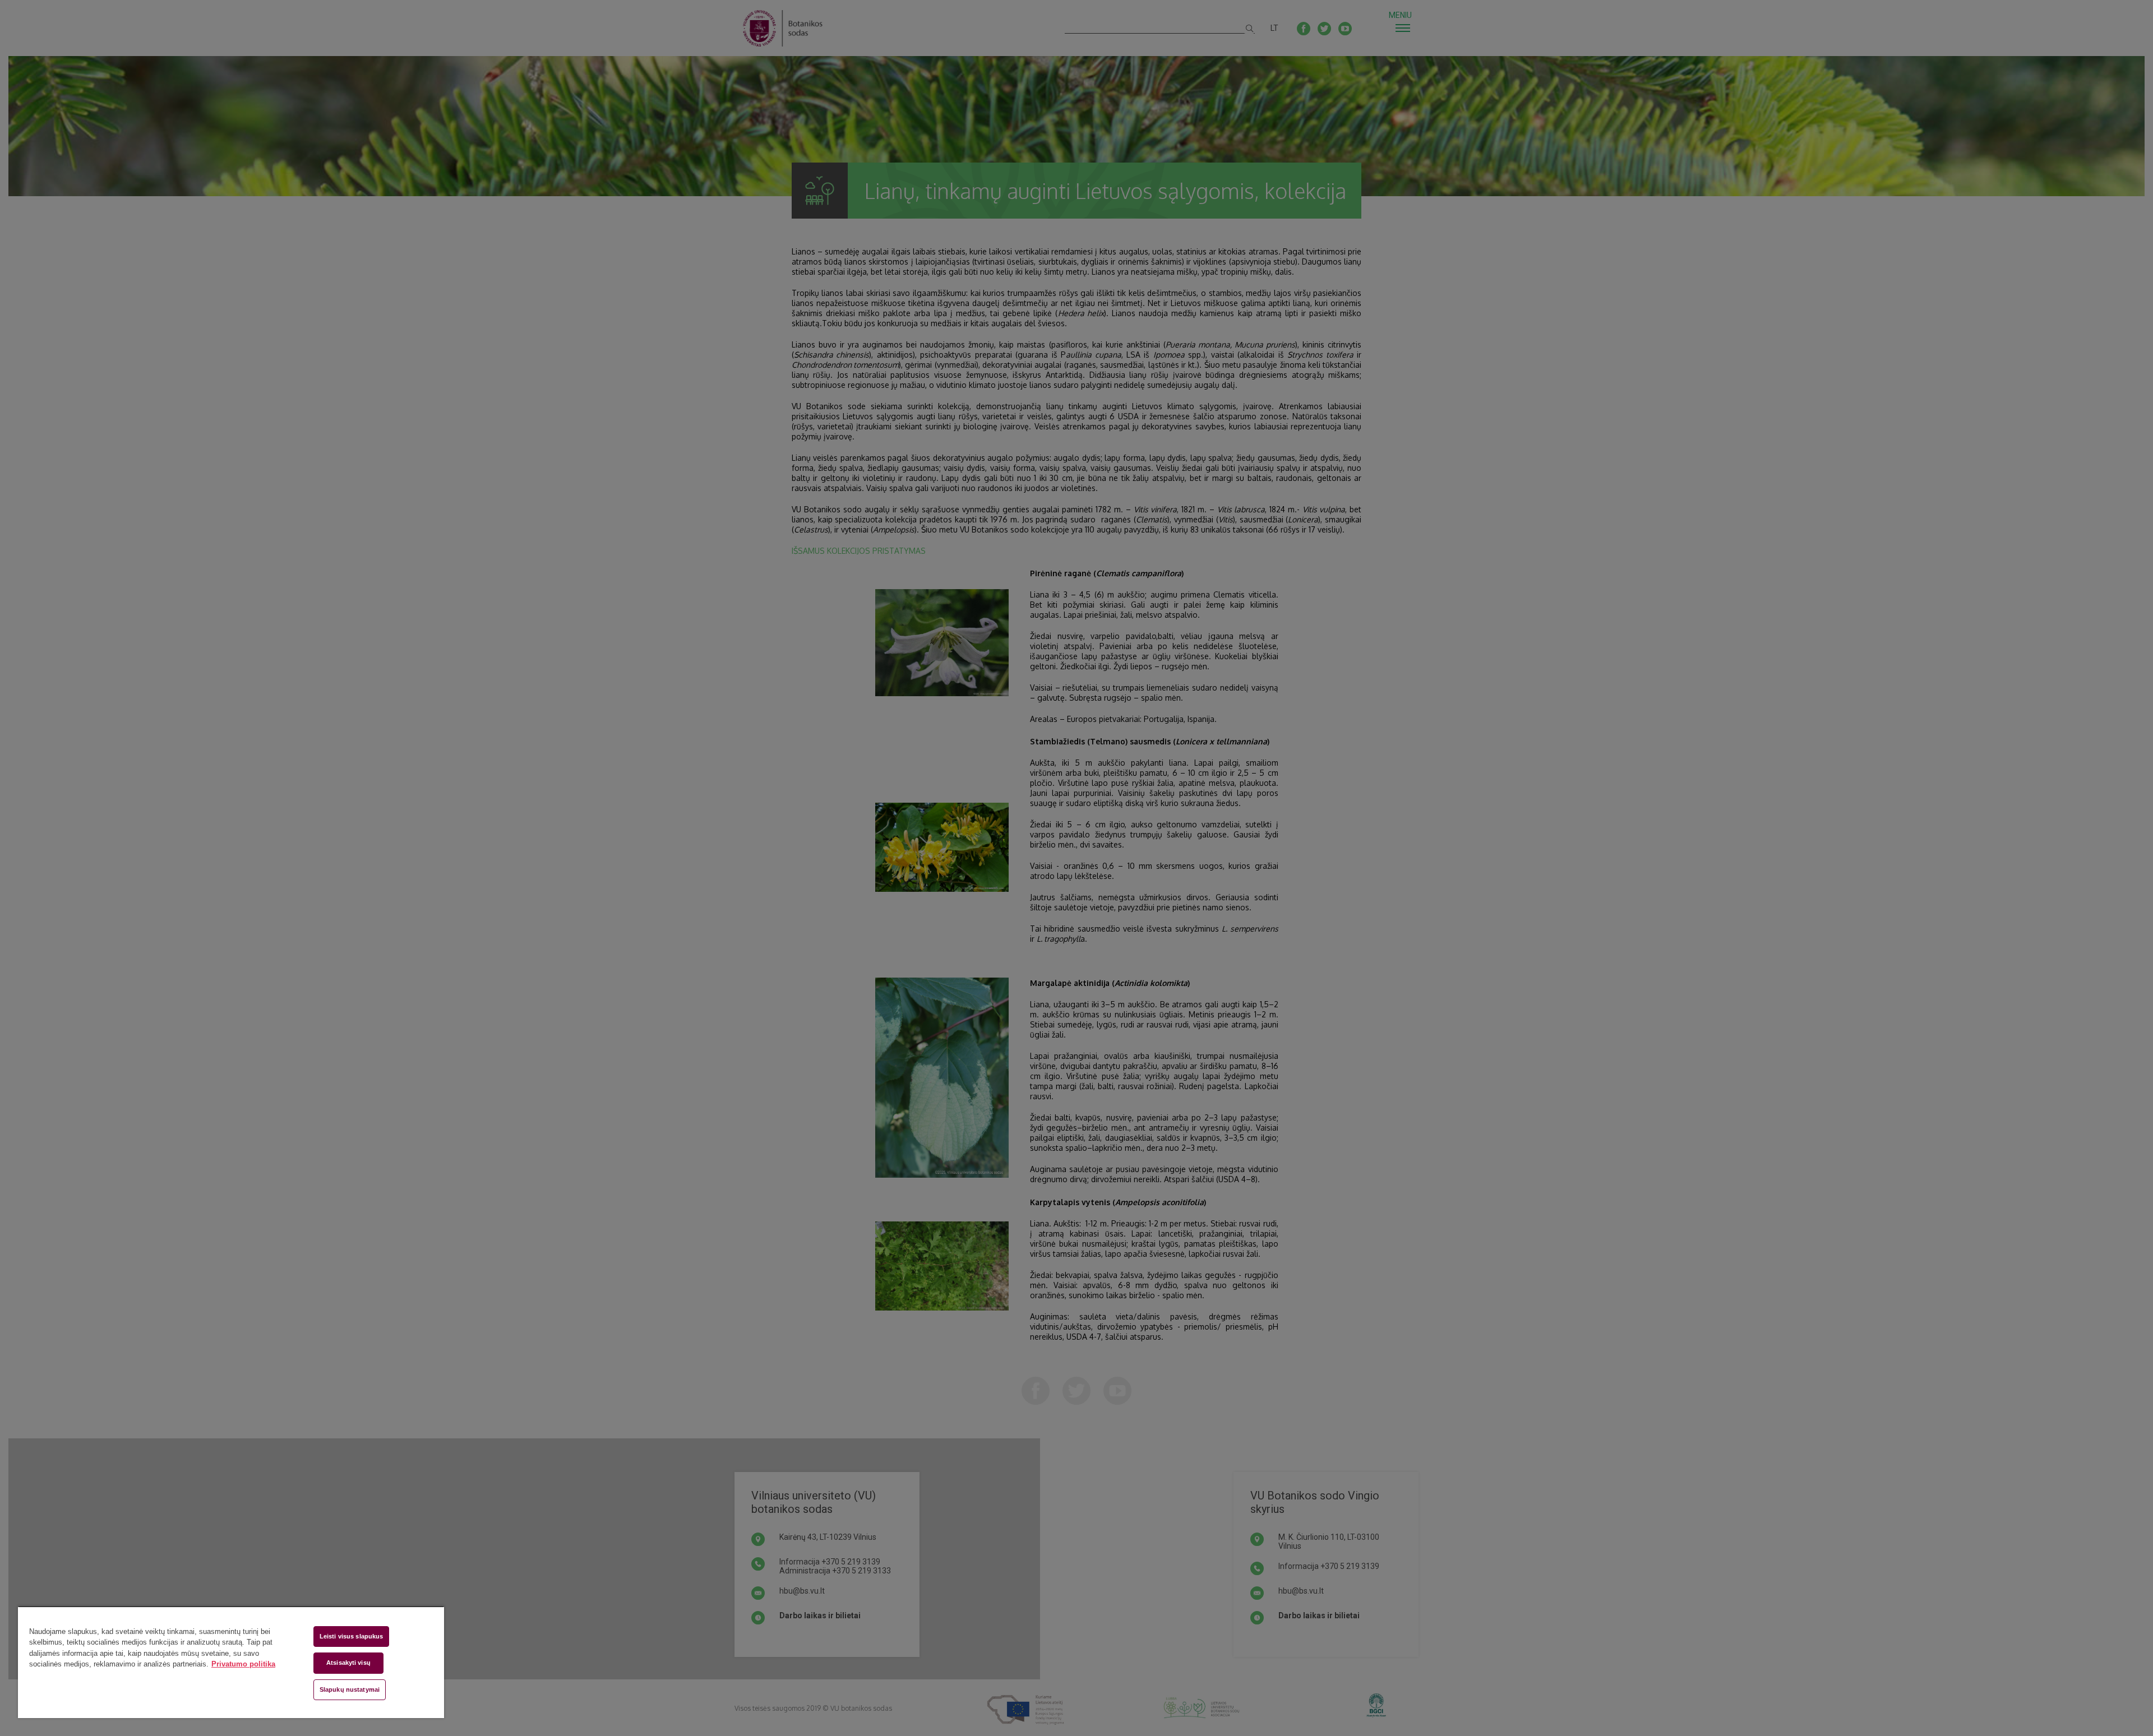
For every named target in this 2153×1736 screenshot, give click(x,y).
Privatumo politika (243, 1664)
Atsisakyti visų (348, 1663)
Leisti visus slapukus (351, 1636)
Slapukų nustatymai (350, 1689)
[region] (231, 1662)
